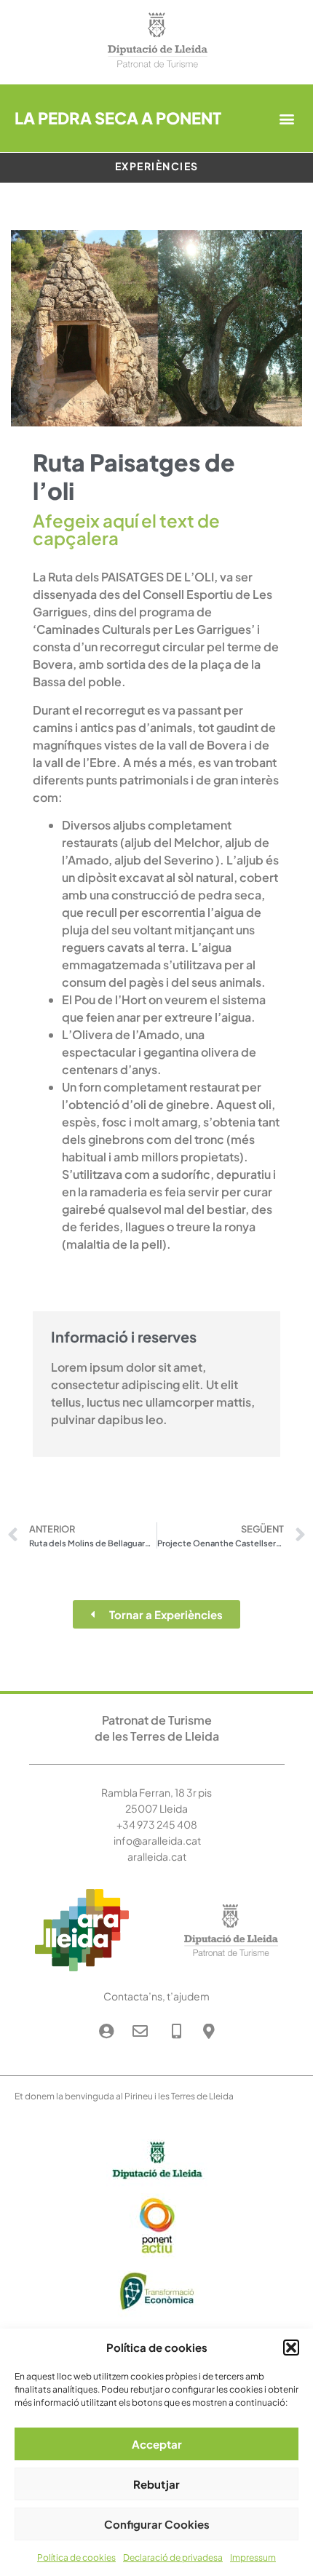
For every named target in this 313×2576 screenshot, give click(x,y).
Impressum (253, 2557)
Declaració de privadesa (173, 2557)
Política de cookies (76, 2557)
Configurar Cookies (157, 2524)
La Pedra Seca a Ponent (118, 118)
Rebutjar (156, 2484)
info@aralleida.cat (157, 1840)
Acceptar (157, 2444)
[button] (291, 2348)
